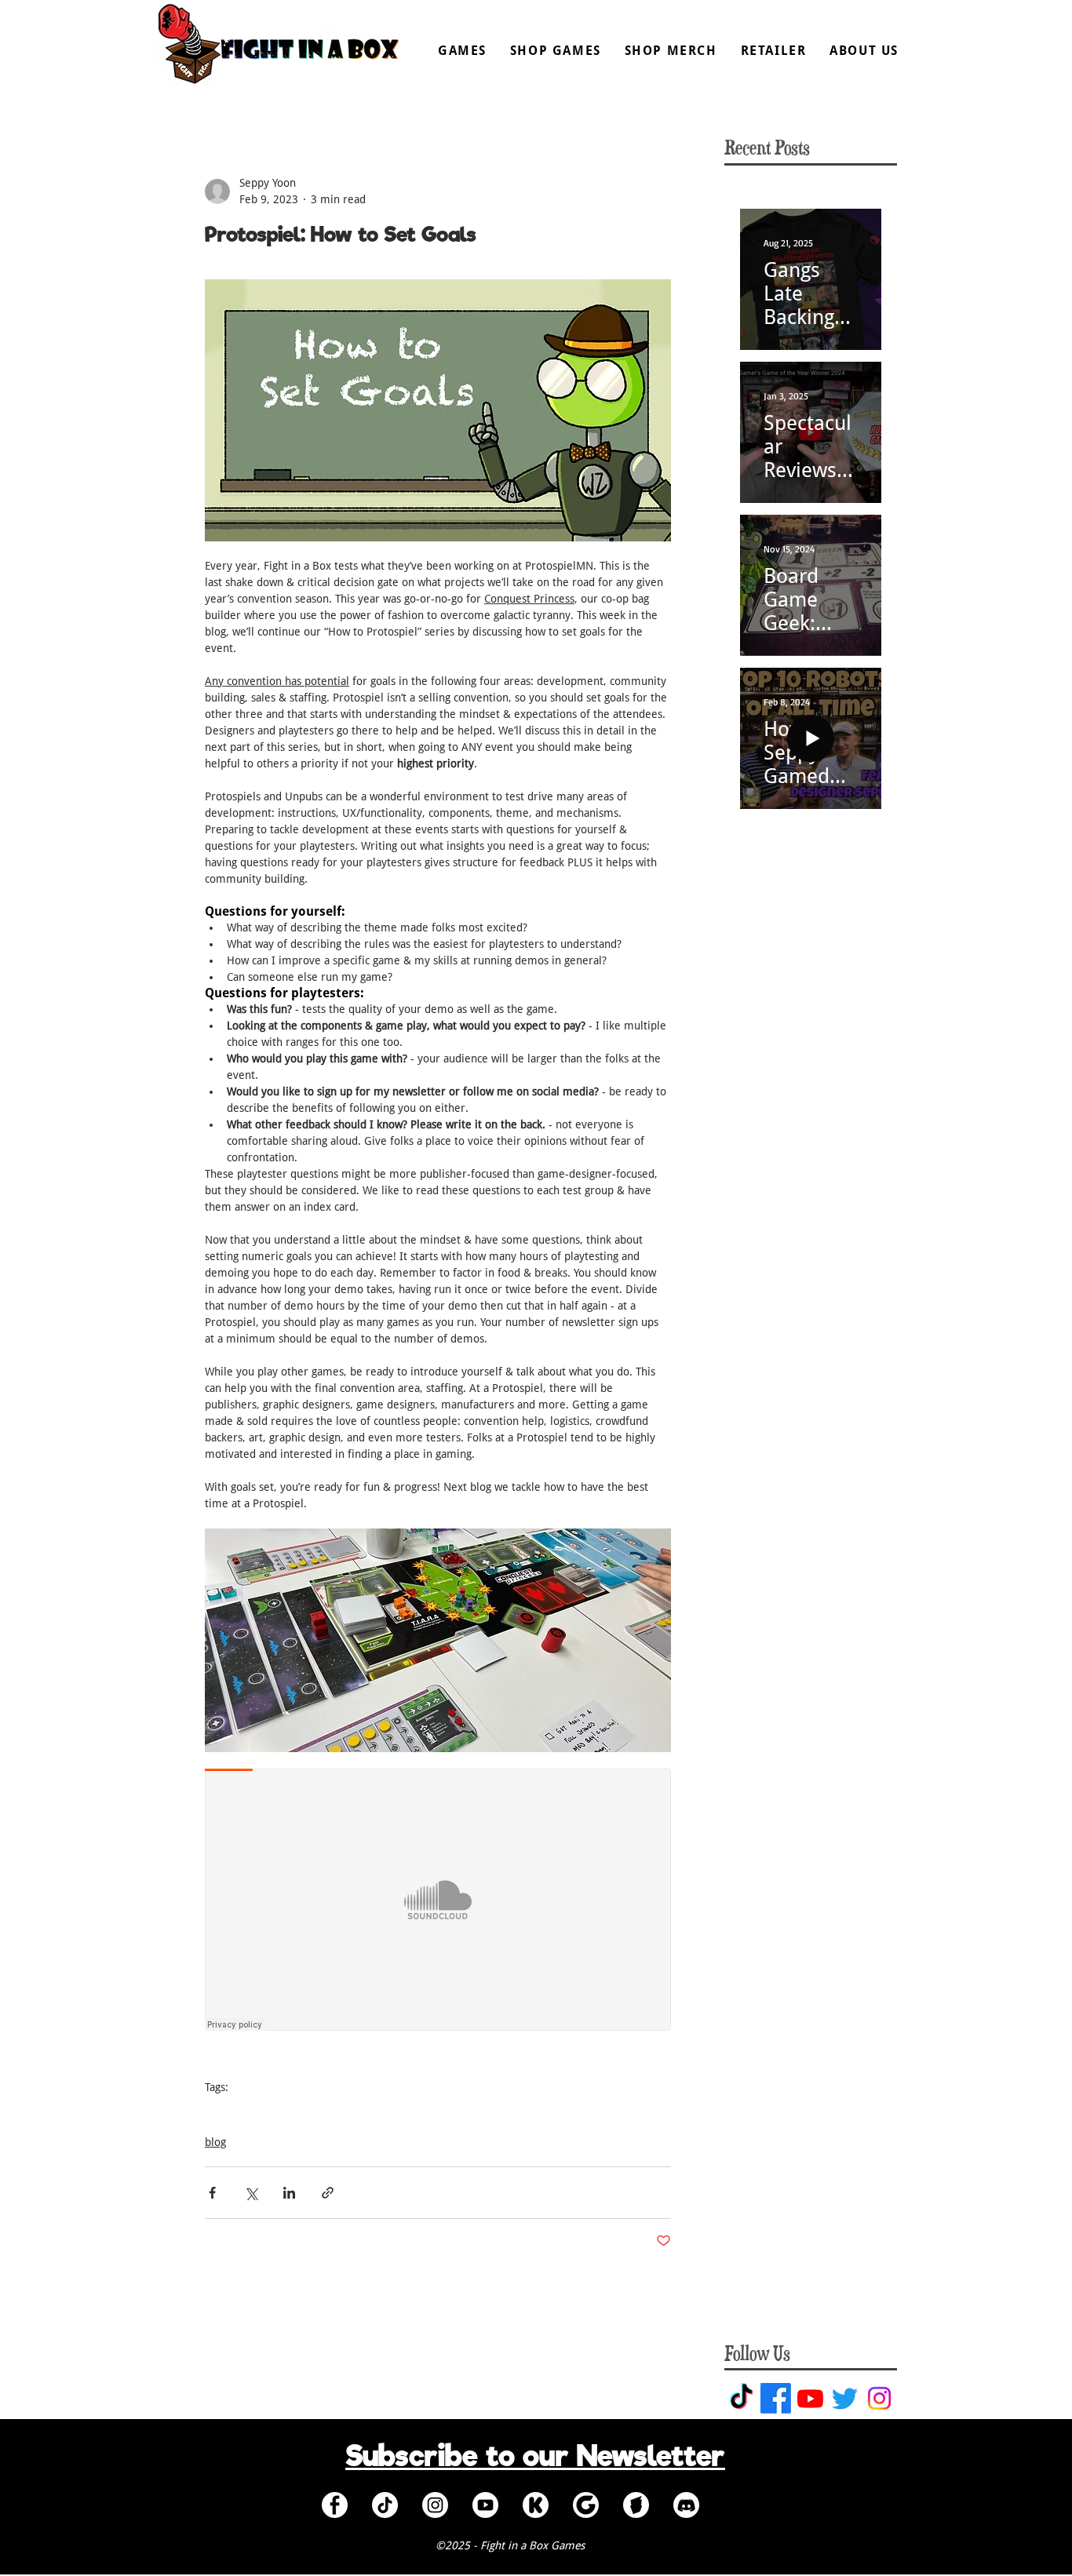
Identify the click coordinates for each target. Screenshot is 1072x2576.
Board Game (336, 2111)
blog (215, 2142)
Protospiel (402, 2111)
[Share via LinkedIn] (289, 2193)
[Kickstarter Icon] (536, 2505)
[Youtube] (810, 2398)
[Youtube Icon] (485, 2505)
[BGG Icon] (636, 2505)
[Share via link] (328, 2193)
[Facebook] (776, 2398)
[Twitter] (845, 2398)
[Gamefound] (586, 2505)
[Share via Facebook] (212, 2193)
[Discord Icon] (686, 2505)
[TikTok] (741, 2398)
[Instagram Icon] (435, 2505)
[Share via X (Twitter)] (251, 2193)
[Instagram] (879, 2398)
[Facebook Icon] (335, 2505)
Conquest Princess (250, 2111)
